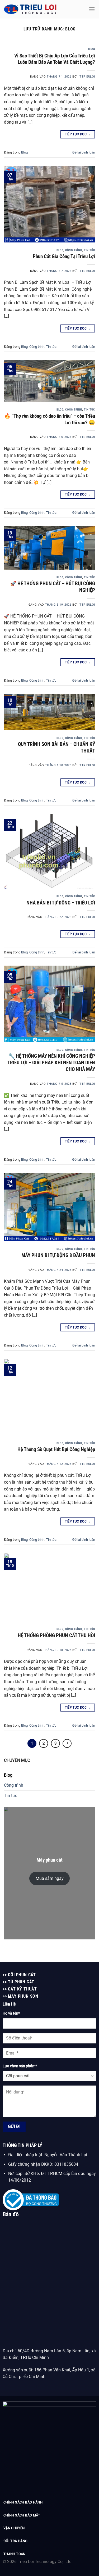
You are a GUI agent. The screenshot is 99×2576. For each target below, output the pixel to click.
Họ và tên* (11, 2013)
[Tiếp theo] (67, 1744)
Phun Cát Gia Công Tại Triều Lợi (64, 256)
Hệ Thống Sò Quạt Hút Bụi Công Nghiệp (56, 1449)
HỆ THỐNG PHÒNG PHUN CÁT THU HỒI (56, 1635)
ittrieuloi (87, 77)
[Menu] (92, 9)
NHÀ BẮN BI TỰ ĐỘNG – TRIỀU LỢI (61, 903)
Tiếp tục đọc (78, 134)
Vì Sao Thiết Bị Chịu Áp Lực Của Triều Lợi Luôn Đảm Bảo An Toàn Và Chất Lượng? (55, 59)
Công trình (74, 250)
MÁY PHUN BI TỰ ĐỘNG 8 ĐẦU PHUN (58, 1255)
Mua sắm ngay (50, 1878)
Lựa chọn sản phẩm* (20, 2066)
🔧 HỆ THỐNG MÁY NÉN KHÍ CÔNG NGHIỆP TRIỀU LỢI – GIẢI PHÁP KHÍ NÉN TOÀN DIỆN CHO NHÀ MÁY (51, 1063)
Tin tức (89, 250)
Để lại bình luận (84, 152)
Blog (92, 49)
